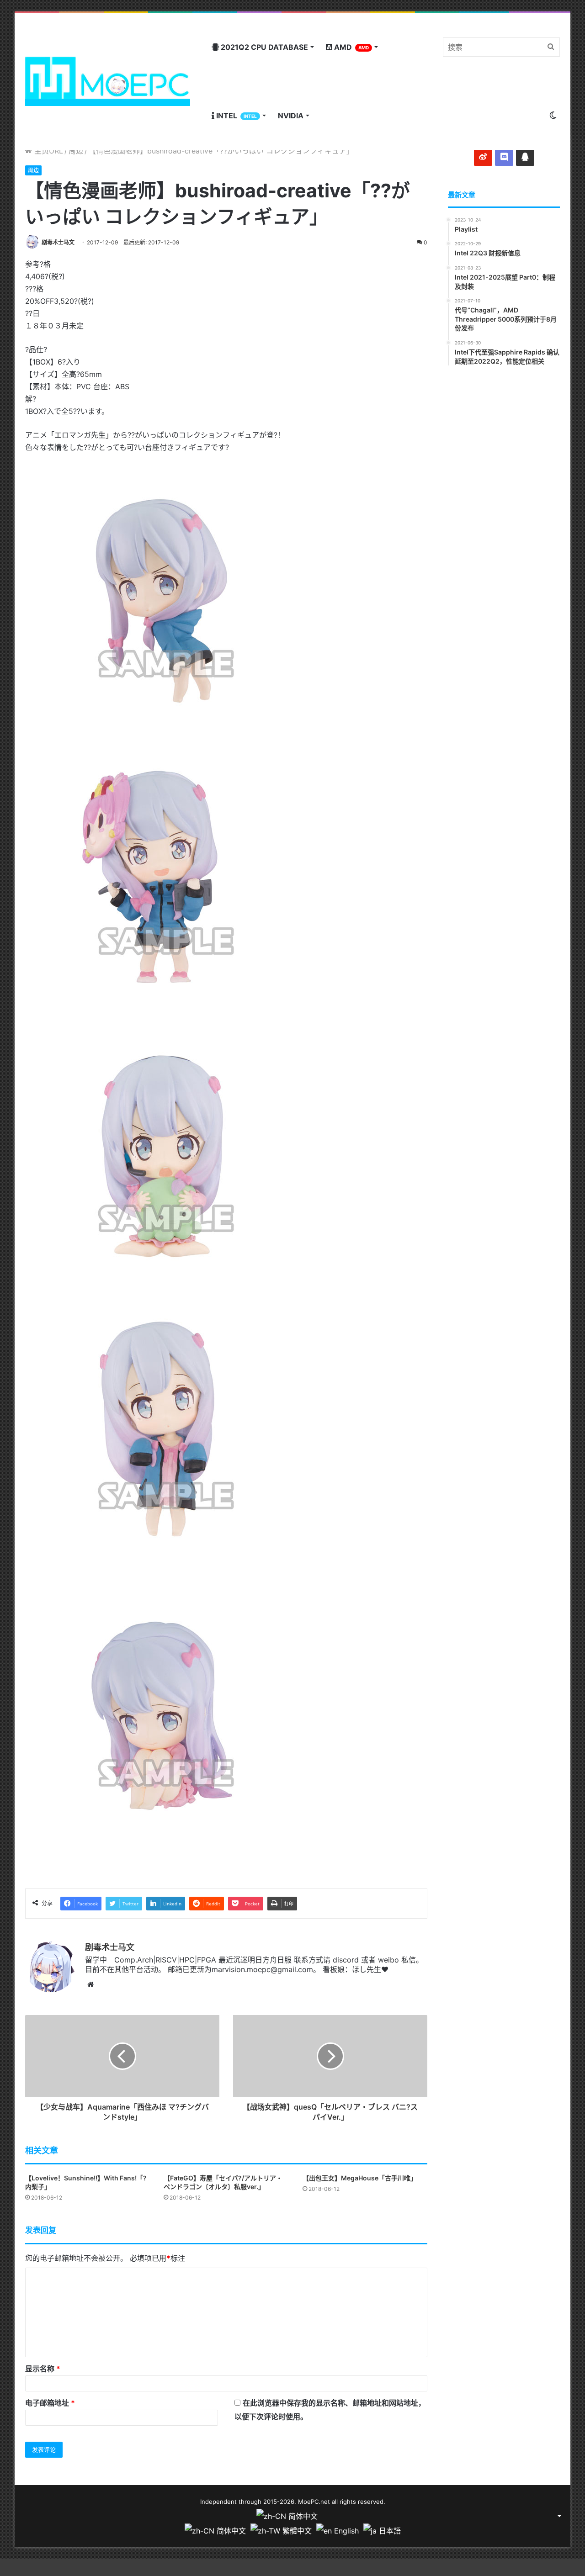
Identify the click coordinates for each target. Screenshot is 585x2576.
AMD (351, 47)
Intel (236, 116)
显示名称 (43, 2369)
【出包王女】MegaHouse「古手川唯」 (360, 2178)
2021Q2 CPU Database (263, 47)
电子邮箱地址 (50, 2403)
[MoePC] (108, 81)
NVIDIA (291, 116)
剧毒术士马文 (58, 242)
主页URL (48, 151)
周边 (76, 151)
